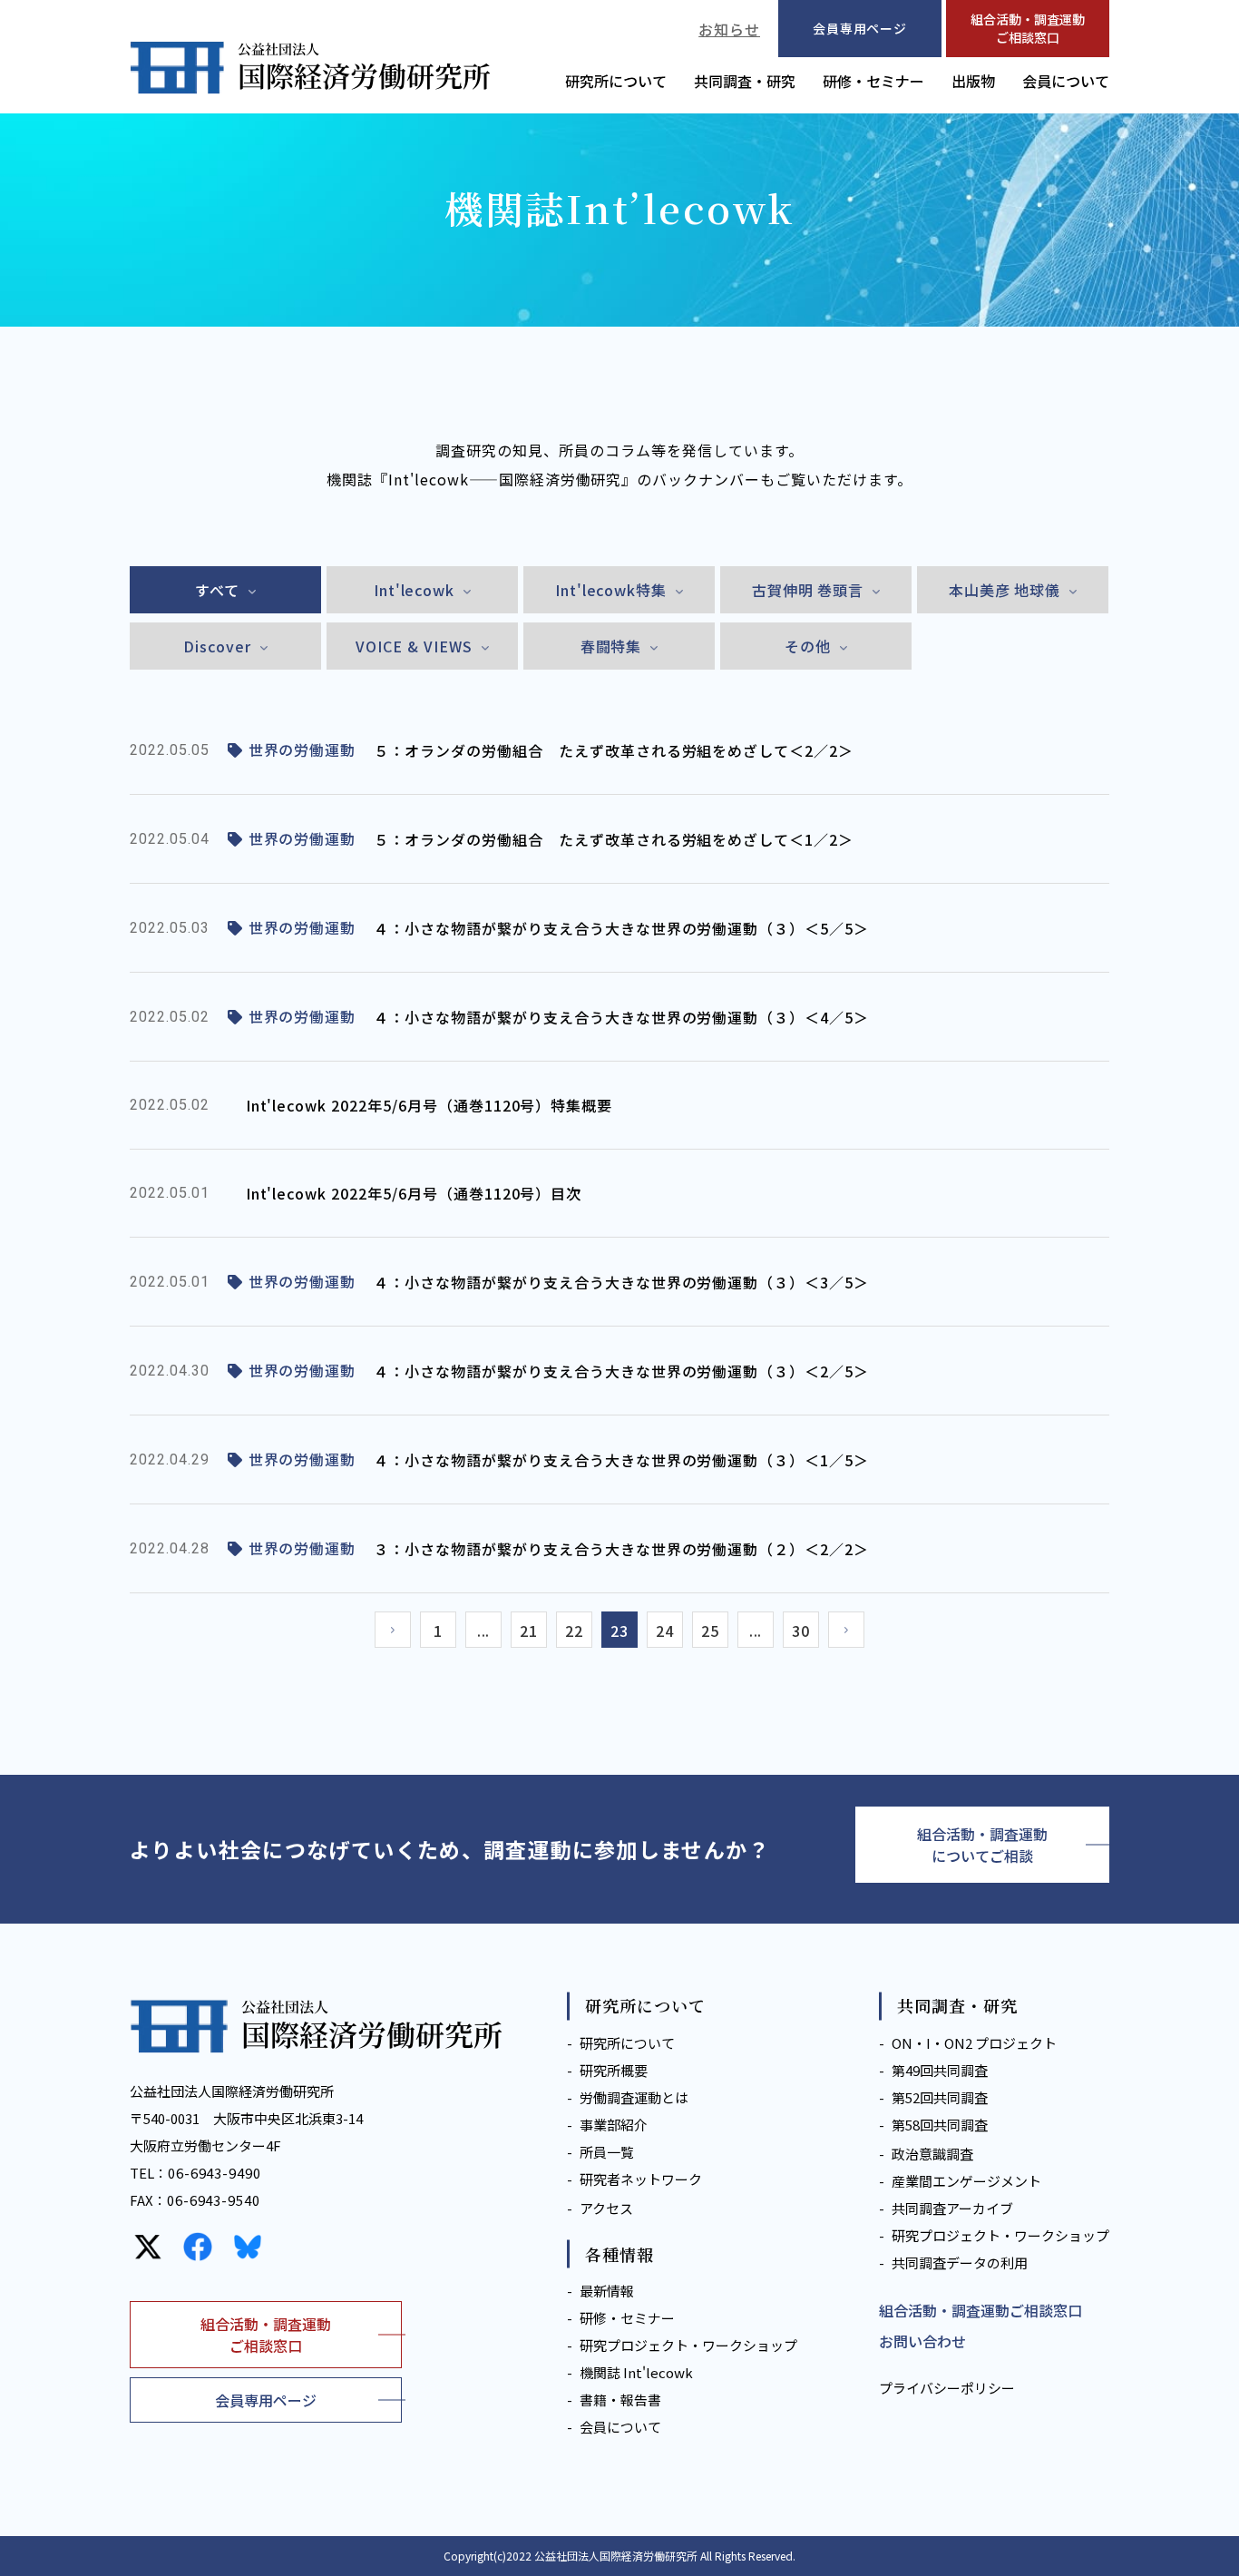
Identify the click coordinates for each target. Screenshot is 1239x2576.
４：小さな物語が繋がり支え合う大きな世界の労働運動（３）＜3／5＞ (621, 1282)
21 (529, 1631)
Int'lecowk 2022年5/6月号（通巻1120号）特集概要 (429, 1105)
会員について (1066, 81)
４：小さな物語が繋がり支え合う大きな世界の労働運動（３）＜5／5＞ (621, 928)
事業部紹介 (614, 2125)
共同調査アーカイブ (952, 2208)
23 (619, 1631)
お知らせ (729, 29)
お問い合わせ (922, 2341)
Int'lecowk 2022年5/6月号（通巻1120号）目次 (414, 1193)
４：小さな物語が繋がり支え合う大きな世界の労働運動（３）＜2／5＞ (621, 1371)
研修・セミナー (873, 81)
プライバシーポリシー (947, 2388)
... (484, 1631)
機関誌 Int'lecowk (636, 2372)
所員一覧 (607, 2152)
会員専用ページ (266, 2400)
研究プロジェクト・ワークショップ (688, 2345)
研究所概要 (614, 2070)
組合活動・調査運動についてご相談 (982, 1845)
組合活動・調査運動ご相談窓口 (1028, 28)
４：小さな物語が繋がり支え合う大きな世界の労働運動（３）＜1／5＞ (621, 1460)
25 (710, 1631)
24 (665, 1631)
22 (574, 1631)
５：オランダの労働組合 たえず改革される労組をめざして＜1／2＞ (614, 839)
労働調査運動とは (634, 2097)
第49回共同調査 (940, 2070)
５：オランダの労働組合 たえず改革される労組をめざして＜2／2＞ (614, 750)
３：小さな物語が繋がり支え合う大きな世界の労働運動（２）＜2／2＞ (621, 1549)
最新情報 (607, 2291)
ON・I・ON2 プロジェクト (974, 2043)
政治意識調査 (932, 2154)
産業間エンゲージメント (966, 2181)
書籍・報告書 (620, 2400)
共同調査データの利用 (960, 2263)
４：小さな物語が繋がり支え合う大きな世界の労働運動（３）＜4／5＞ (621, 1017)
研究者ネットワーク (641, 2179)
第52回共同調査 (940, 2097)
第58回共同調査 (940, 2125)
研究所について (616, 81)
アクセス (606, 2208)
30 (801, 1631)
